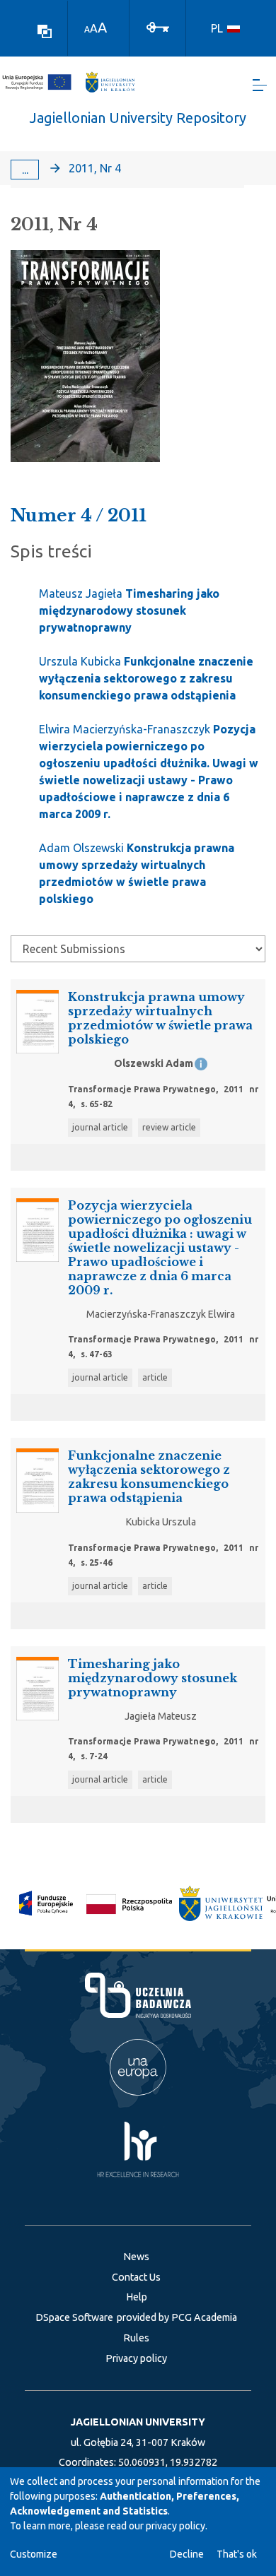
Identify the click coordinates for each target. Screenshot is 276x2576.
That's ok (237, 2554)
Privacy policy (136, 2358)
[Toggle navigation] (260, 85)
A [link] (87, 29)
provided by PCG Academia (177, 2317)
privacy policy (176, 2526)
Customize (34, 2554)
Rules (136, 2338)
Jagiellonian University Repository (138, 118)
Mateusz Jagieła (129, 610)
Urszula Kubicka (146, 678)
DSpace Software (74, 2317)
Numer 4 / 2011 (79, 515)
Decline (187, 2554)
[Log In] (158, 26)
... (25, 170)
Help (137, 2297)
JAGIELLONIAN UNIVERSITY (138, 2422)
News (136, 2257)
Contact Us (136, 2277)
